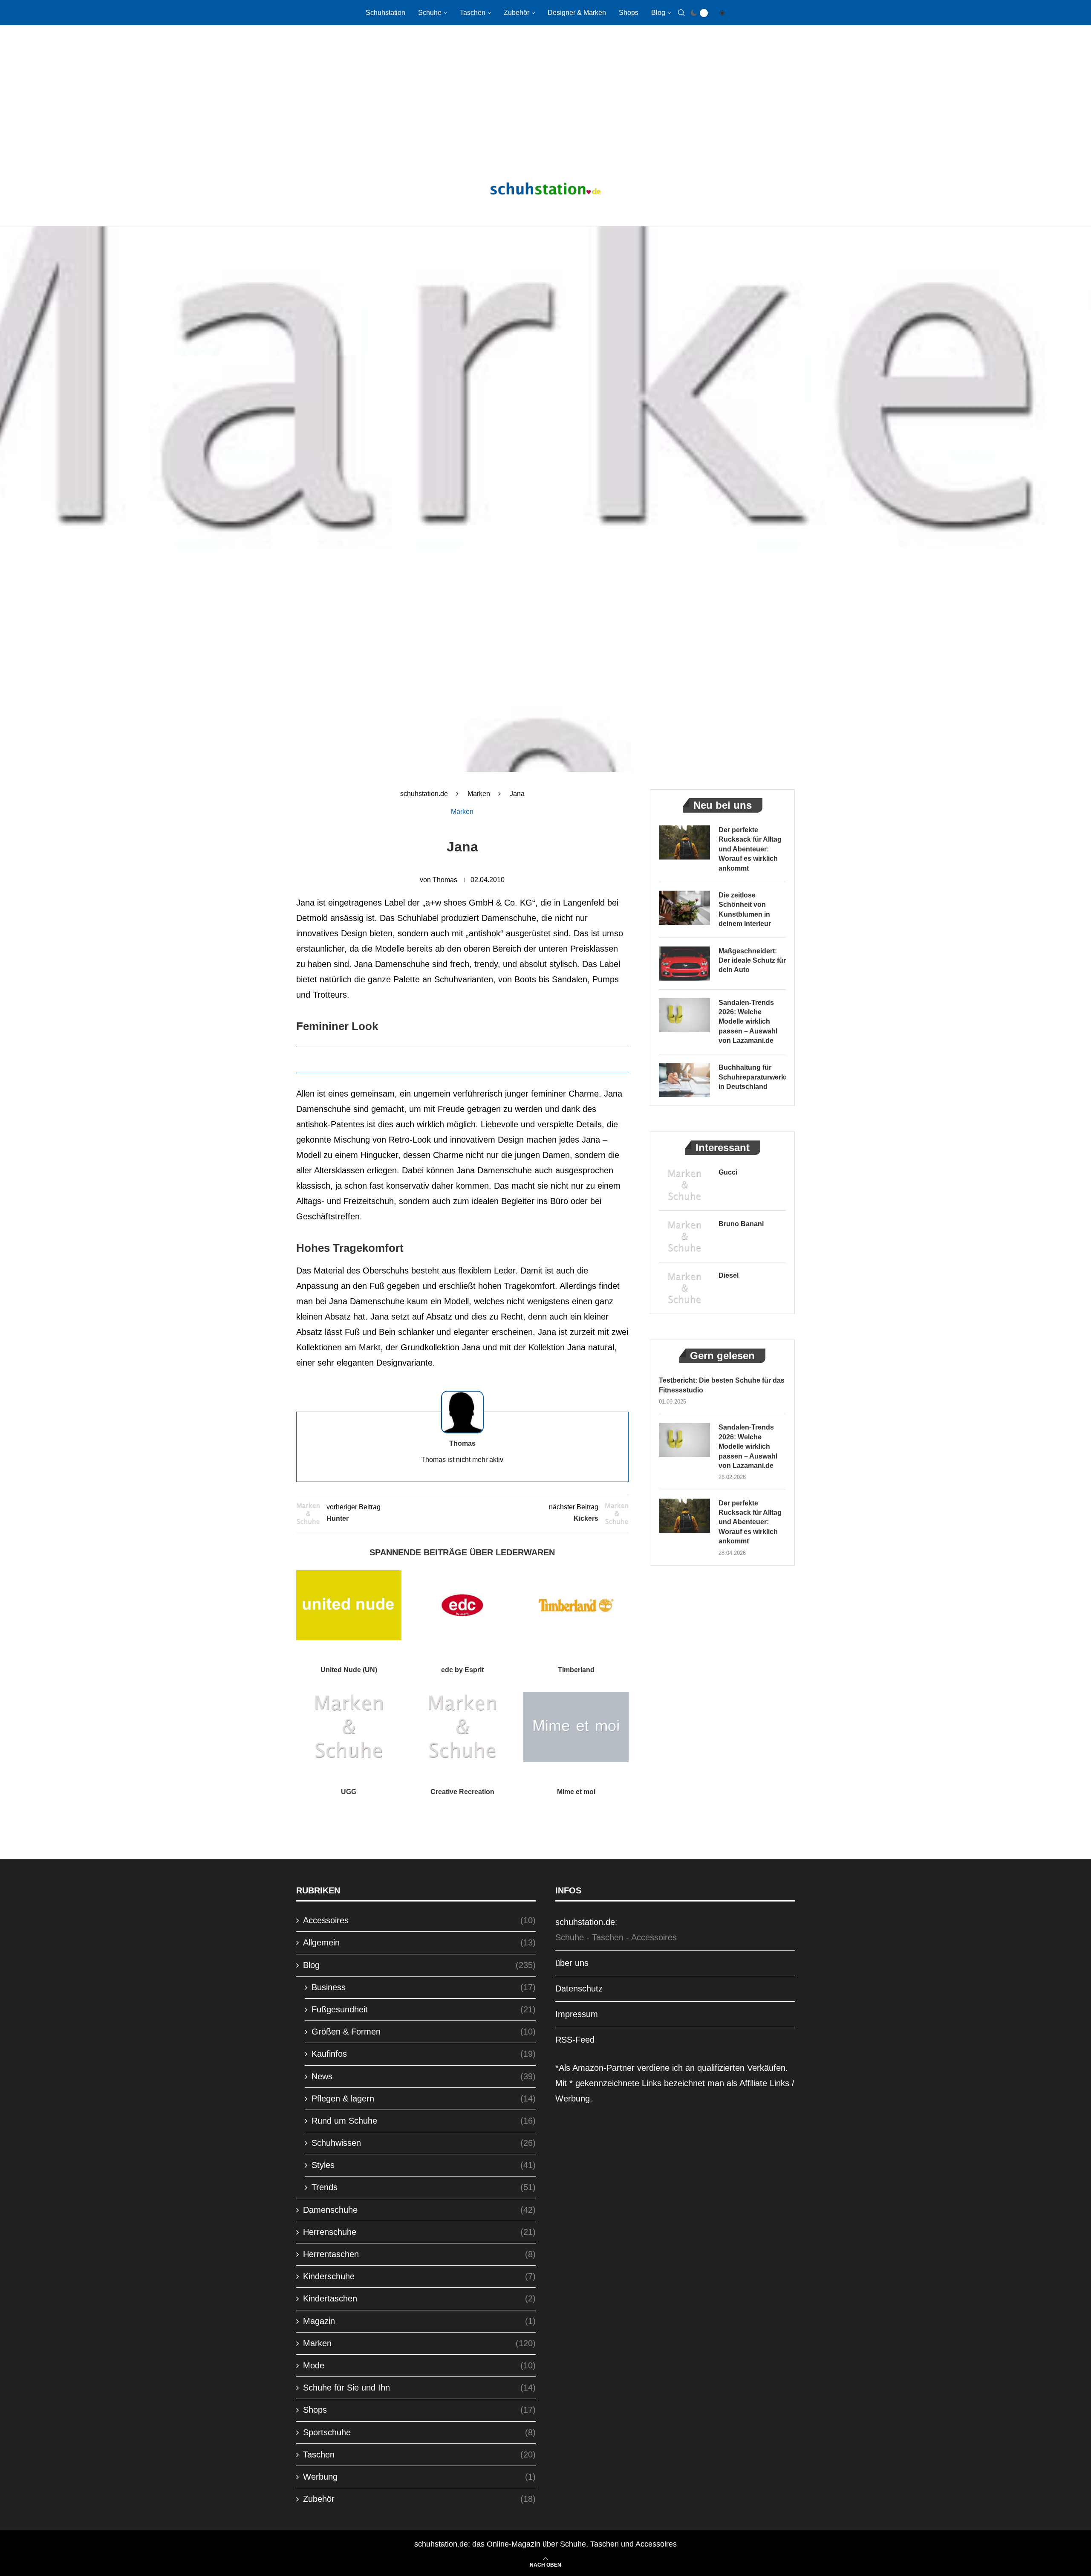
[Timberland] (576, 1605)
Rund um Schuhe (424, 2121)
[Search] (681, 13)
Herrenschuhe (419, 2232)
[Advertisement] (545, 94)
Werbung (419, 2477)
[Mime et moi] (576, 1727)
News (424, 2076)
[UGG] (349, 1727)
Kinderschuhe (419, 2276)
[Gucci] (684, 1185)
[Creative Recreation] (463, 1727)
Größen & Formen (424, 2032)
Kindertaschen (419, 2298)
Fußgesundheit (424, 2009)
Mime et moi (576, 1792)
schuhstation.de (424, 794)
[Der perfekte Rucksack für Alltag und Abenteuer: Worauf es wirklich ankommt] (684, 842)
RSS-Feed (575, 2040)
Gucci (728, 1172)
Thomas (445, 880)
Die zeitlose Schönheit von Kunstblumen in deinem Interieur (745, 909)
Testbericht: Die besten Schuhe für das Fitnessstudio (722, 1385)
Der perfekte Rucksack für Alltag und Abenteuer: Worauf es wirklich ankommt (750, 849)
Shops (629, 13)
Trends (424, 2187)
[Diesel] (684, 1288)
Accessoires (419, 1920)
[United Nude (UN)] (349, 1605)
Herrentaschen (419, 2254)
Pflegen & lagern (424, 2098)
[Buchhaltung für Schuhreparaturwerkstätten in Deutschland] (684, 1080)
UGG (349, 1792)
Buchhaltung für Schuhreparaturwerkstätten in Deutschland (752, 1077)
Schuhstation (385, 13)
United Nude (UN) (349, 1670)
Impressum (577, 2014)
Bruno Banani (741, 1224)
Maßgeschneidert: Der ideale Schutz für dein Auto (752, 961)
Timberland (576, 1670)
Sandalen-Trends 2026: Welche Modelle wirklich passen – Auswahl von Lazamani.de (748, 1022)
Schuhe (430, 13)
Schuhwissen (424, 2143)
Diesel (729, 1275)
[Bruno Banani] (684, 1236)
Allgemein (419, 1942)
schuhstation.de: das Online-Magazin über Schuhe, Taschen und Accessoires (545, 2544)
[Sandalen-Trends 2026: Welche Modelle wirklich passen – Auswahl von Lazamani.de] (684, 1015)
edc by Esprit (462, 1670)
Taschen (473, 13)
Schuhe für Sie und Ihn (419, 2388)
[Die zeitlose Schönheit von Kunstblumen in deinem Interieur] (684, 908)
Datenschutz (579, 1988)
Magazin (419, 2321)
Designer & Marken (577, 13)
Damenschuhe (419, 2210)
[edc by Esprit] (463, 1605)
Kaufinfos (424, 2054)
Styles (424, 2165)
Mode (419, 2365)
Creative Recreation (462, 1792)
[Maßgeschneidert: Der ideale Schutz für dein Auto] (684, 964)
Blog (658, 13)
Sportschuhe (419, 2432)
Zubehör (517, 13)
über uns (572, 1963)
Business (424, 1987)
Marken (479, 794)
